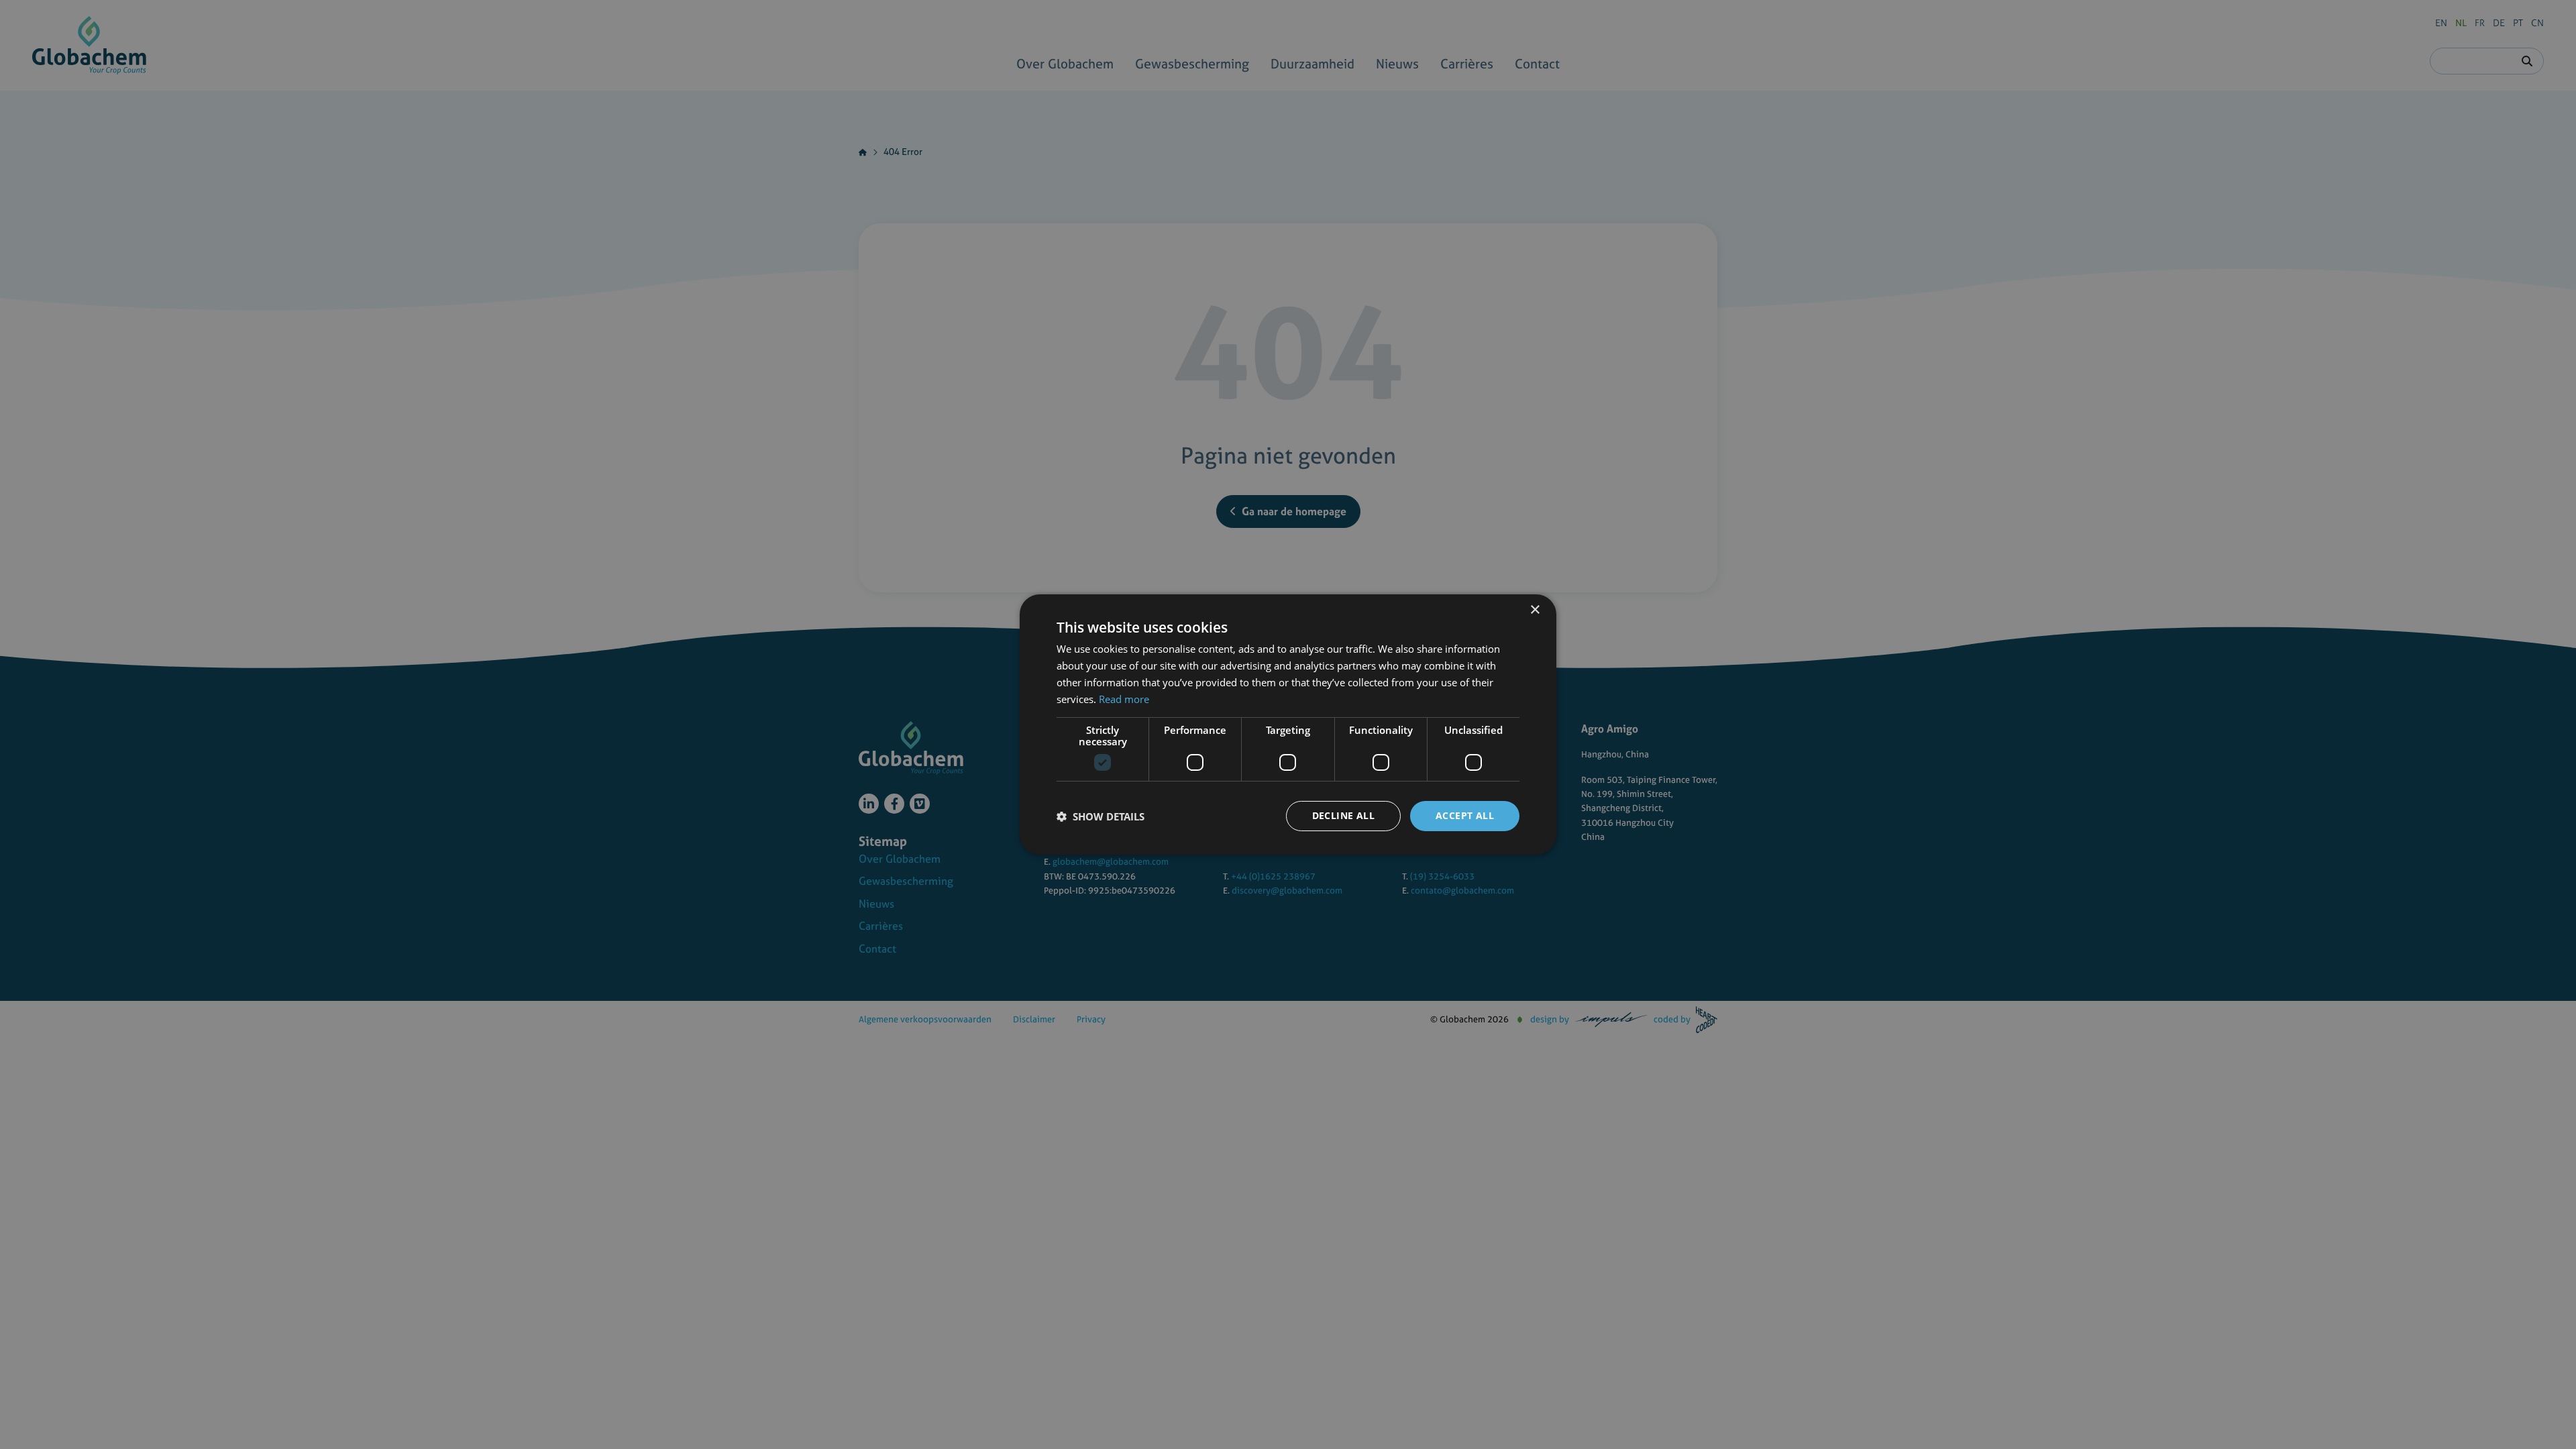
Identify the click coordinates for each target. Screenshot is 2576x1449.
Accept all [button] (1465, 815)
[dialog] (1288, 724)
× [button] (1535, 610)
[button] (1101, 816)
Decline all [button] (1343, 815)
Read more (1124, 699)
